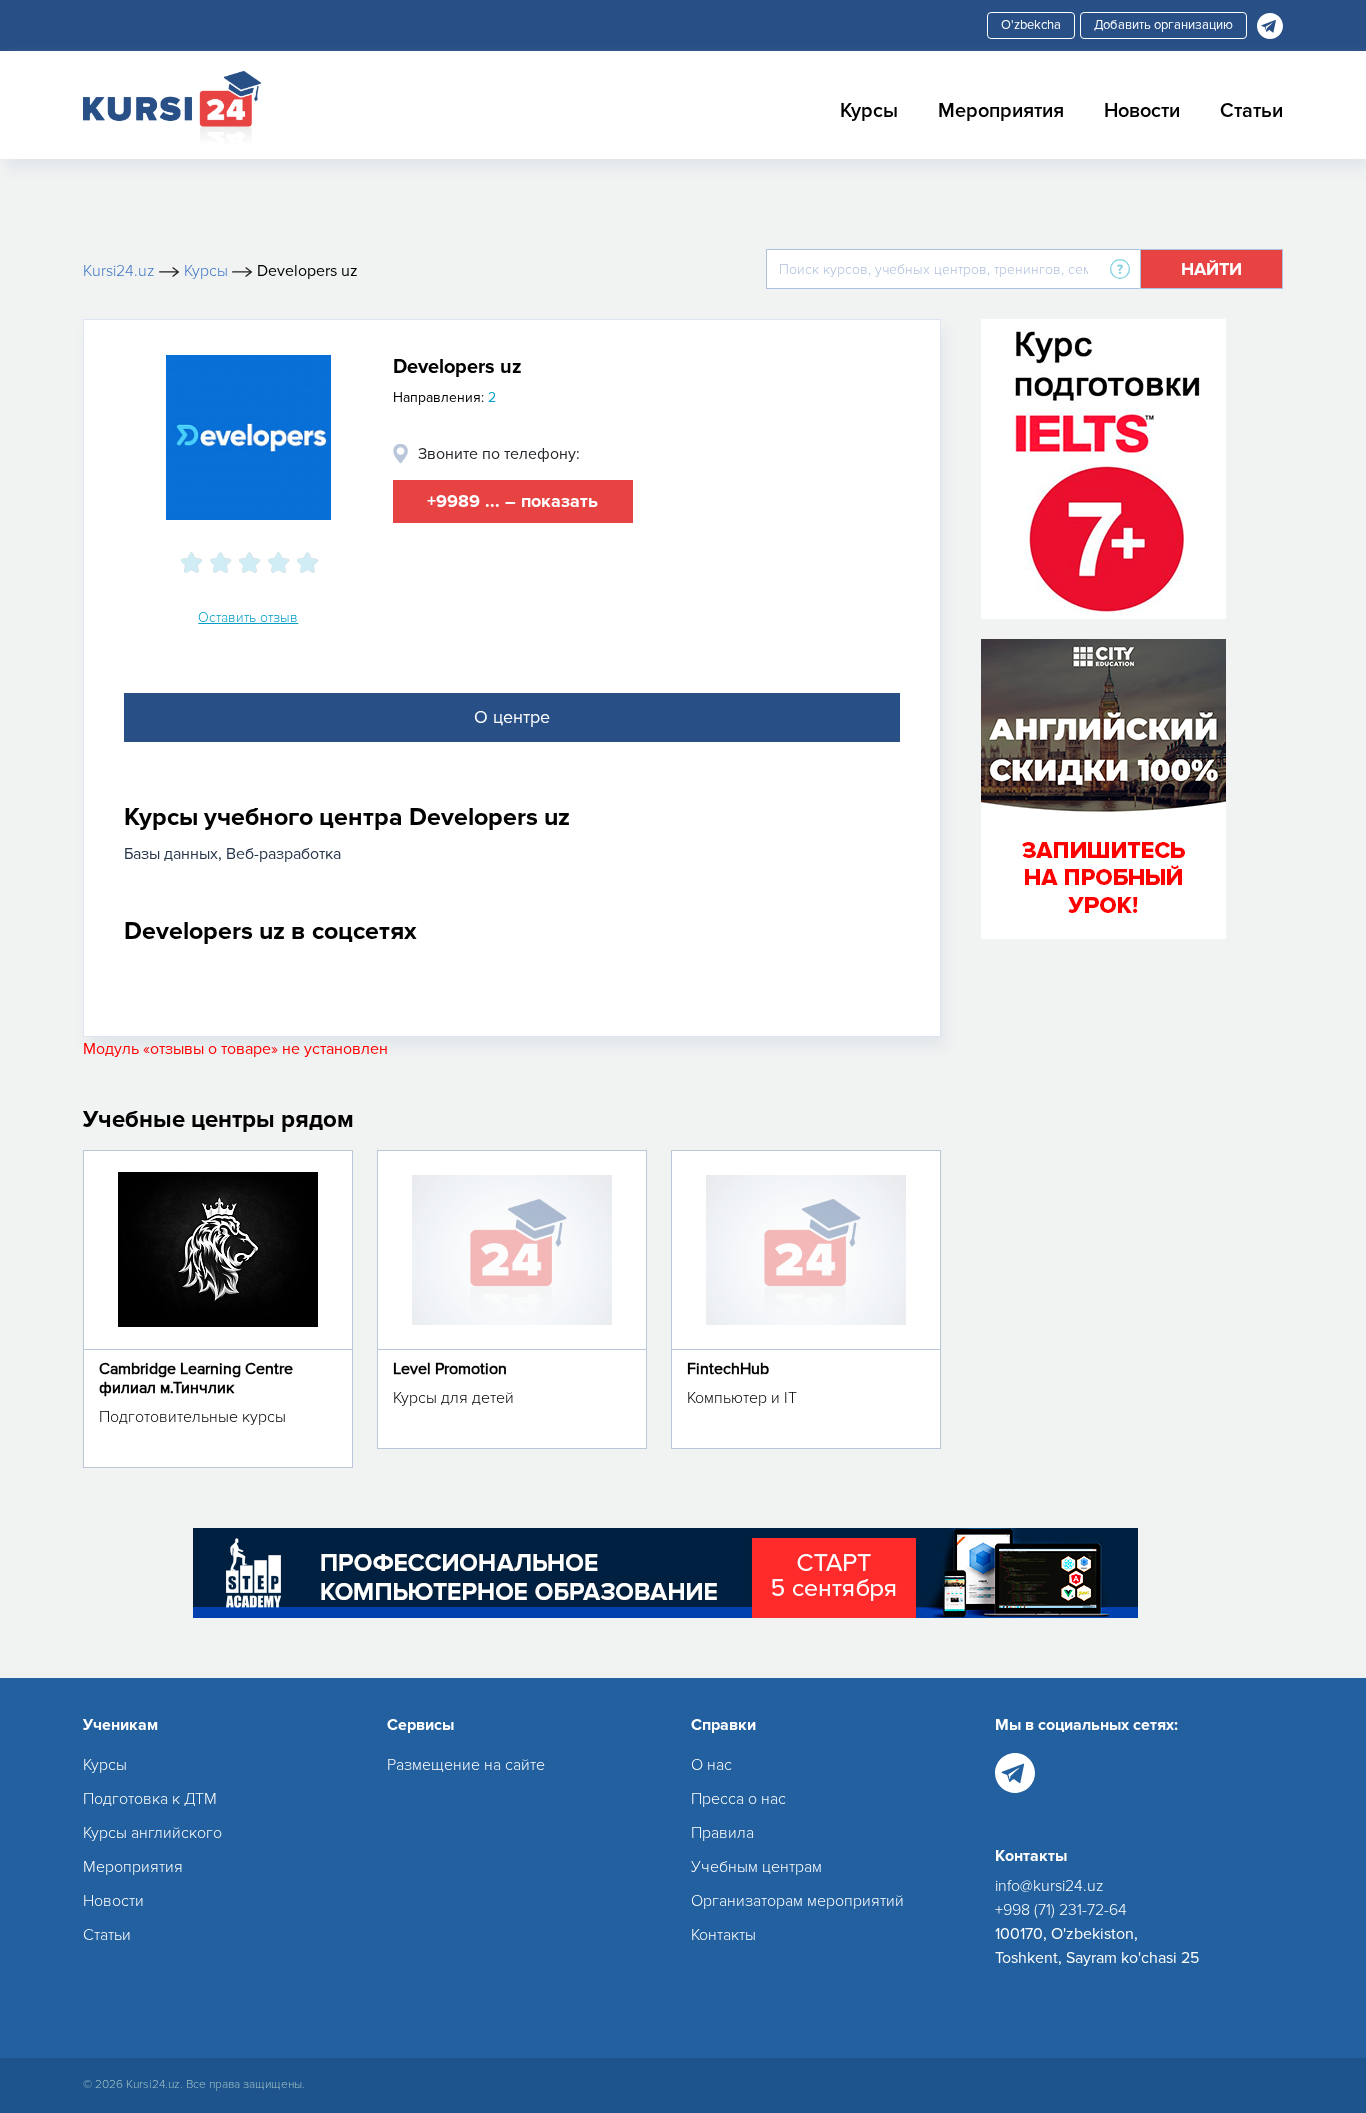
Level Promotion (450, 1369)
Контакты (723, 1935)
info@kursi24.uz (1049, 1886)
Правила (722, 1833)
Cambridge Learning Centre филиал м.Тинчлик (196, 1378)
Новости (1142, 111)
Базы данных (171, 854)
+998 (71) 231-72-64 (1061, 1910)
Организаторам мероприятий (797, 1901)
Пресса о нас (738, 1799)
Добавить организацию (1163, 25)
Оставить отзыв (248, 617)
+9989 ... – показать (512, 501)
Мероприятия (1001, 111)
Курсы (869, 111)
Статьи (1251, 111)
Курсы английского (152, 1833)
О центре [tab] (512, 717)
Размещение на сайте (466, 1765)
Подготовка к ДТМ (150, 1799)
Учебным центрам (756, 1867)
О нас (711, 1765)
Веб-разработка (283, 854)
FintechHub (728, 1369)
